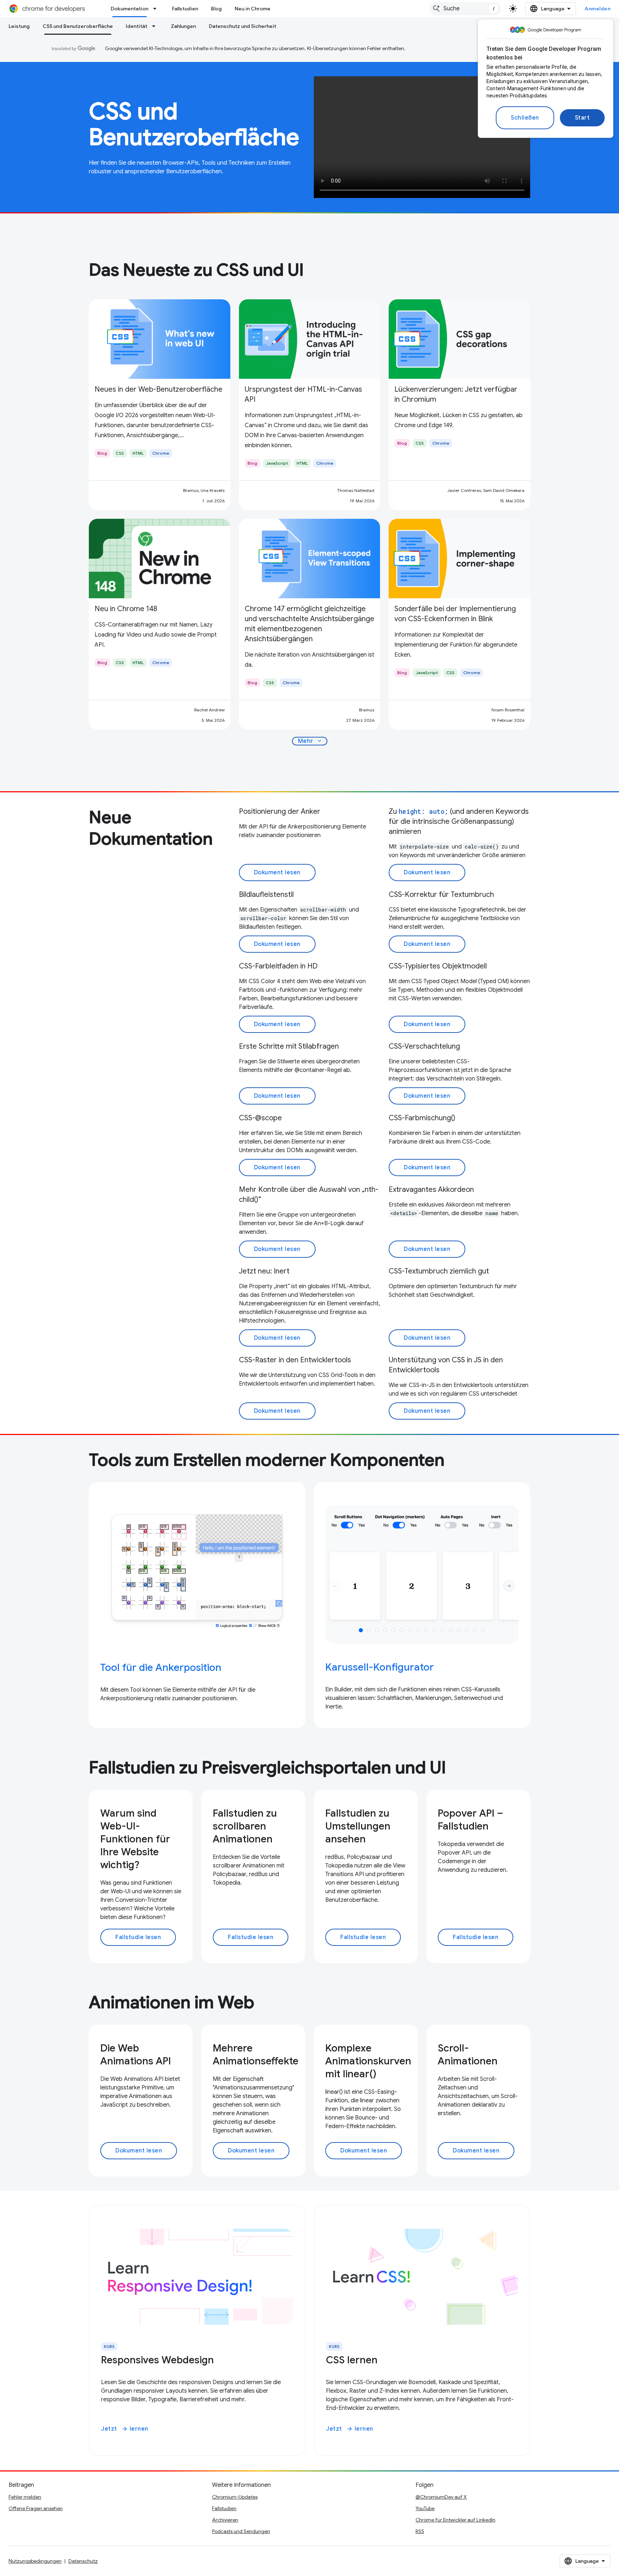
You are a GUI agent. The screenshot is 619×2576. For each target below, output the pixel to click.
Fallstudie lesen (138, 1937)
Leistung (19, 26)
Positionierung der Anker (280, 811)
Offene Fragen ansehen (36, 2508)
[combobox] (465, 9)
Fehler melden (25, 2497)
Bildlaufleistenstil (266, 895)
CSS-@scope (260, 1118)
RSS (420, 2531)
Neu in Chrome (253, 9)
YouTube (425, 2508)
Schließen (525, 118)
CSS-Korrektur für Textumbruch (441, 895)
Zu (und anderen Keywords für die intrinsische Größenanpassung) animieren (459, 821)
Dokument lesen (277, 873)
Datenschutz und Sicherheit (243, 26)
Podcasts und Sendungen (241, 2531)
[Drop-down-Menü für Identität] (156, 26)
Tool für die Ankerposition (161, 1668)
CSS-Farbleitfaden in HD (278, 966)
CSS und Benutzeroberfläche (78, 26)
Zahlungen (183, 26)
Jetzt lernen (125, 2429)
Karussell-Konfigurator (380, 1667)
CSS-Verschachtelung (424, 1046)
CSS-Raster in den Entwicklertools (295, 1360)
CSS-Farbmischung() (422, 1118)
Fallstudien (185, 9)
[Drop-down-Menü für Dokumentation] (157, 9)
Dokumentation (129, 9)
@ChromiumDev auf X (441, 2497)
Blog (216, 9)
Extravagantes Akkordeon (431, 1190)
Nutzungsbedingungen (35, 2561)
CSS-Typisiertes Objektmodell (438, 966)
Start (582, 118)
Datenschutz (83, 2561)
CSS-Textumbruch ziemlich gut (439, 1271)
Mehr (310, 741)
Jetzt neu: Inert (264, 1271)
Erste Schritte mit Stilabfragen (289, 1046)
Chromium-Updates (235, 2497)
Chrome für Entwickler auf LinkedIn (455, 2520)
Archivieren (225, 2520)
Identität (136, 26)
